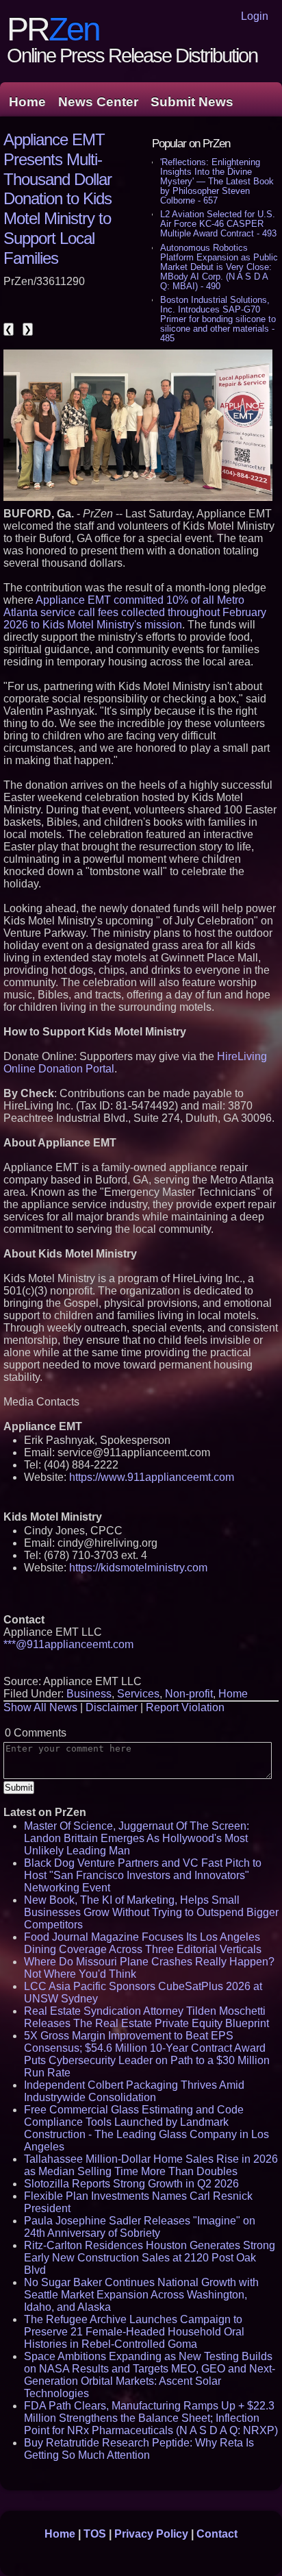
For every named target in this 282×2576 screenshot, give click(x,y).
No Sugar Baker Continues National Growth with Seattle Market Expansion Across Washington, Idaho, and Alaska (141, 2295)
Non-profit (189, 1694)
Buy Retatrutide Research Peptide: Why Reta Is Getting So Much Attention (139, 2449)
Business (89, 1694)
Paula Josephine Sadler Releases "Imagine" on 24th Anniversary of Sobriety (140, 2227)
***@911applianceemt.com (68, 1644)
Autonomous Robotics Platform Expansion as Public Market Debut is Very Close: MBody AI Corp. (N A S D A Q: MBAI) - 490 (219, 267)
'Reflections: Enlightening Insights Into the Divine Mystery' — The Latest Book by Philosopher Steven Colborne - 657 (217, 181)
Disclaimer (112, 1707)
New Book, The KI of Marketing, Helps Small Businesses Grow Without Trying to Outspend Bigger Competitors (151, 1912)
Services (138, 1694)
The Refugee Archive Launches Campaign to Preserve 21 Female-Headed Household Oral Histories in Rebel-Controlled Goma (134, 2332)
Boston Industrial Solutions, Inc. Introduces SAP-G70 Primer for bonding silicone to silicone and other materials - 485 (218, 319)
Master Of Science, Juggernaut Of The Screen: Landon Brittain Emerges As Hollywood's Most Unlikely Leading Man (137, 1838)
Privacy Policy (151, 2534)
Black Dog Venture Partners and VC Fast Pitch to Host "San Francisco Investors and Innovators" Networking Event (143, 1875)
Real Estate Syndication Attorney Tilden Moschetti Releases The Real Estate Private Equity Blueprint (146, 2017)
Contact (217, 2534)
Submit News (192, 102)
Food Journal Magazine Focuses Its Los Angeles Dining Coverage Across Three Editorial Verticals (143, 1943)
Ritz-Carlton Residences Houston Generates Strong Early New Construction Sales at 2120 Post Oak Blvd (150, 2258)
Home (27, 102)
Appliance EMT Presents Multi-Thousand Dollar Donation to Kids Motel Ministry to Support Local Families (57, 199)
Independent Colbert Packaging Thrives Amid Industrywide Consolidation (134, 2091)
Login (255, 16)
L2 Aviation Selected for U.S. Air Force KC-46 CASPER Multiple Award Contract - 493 (218, 224)
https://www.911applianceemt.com (152, 1477)
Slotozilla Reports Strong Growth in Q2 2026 (131, 2184)
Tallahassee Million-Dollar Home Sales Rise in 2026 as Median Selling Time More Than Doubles (151, 2165)
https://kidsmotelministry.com (138, 1568)
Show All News (40, 1707)
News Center (98, 102)
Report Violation (185, 1707)
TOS (95, 2534)
